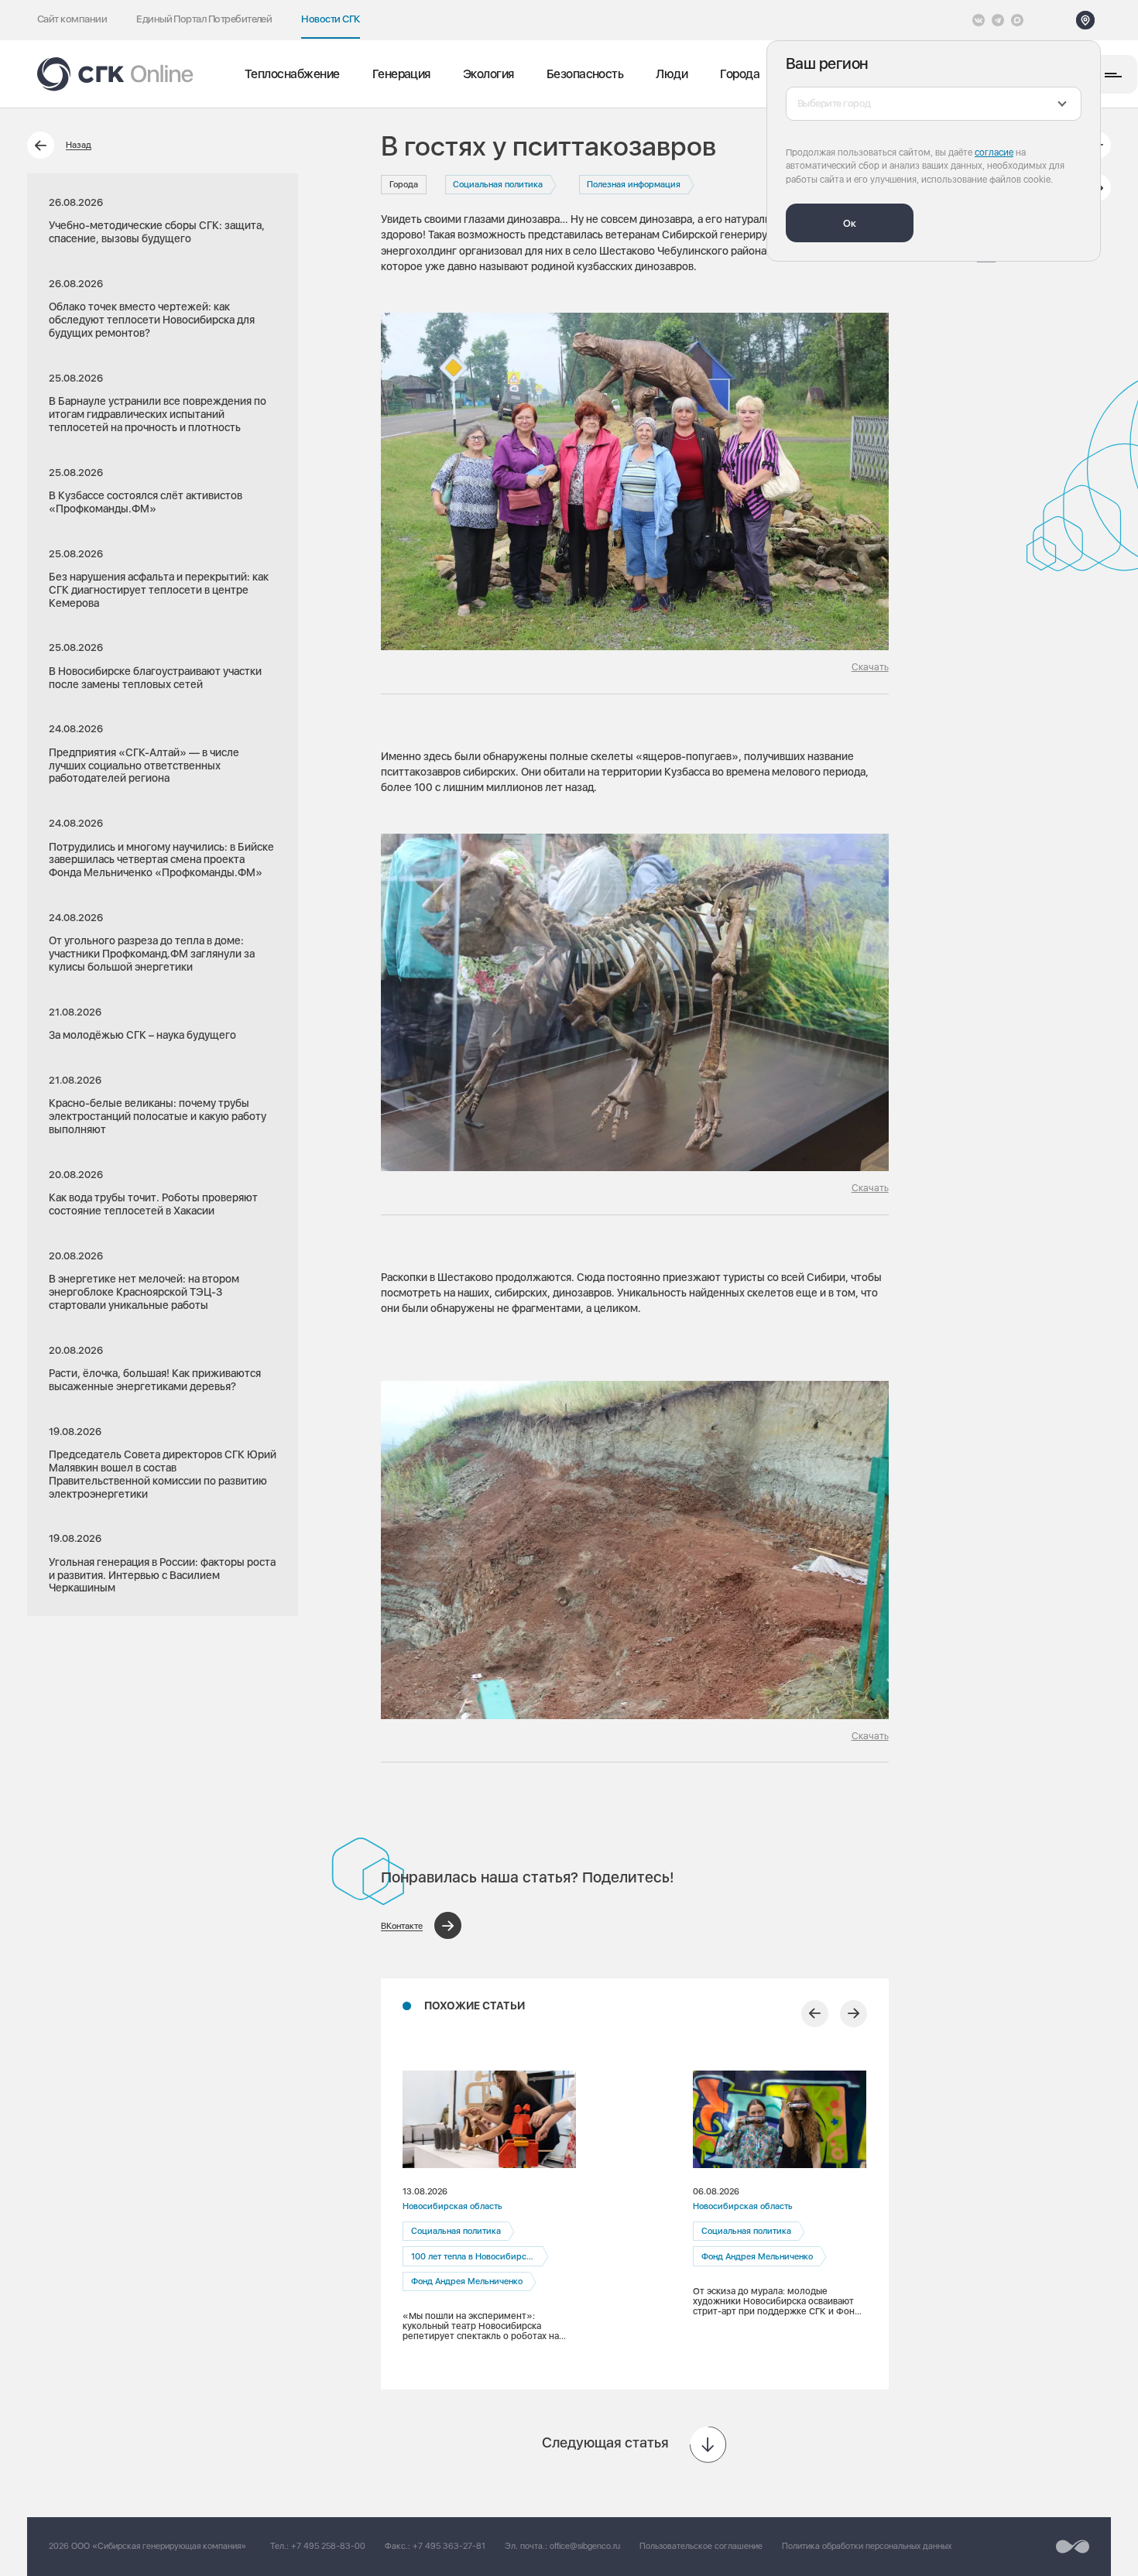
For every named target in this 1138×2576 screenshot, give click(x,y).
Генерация (401, 74)
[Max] (1017, 20)
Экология (488, 74)
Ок (850, 223)
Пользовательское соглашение (701, 2546)
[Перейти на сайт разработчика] (1073, 2547)
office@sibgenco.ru (585, 2546)
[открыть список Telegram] (998, 20)
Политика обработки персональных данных (867, 2546)
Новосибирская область (452, 2206)
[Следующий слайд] (853, 2014)
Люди (672, 74)
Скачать (870, 667)
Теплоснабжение (292, 74)
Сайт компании (72, 19)
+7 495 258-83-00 (328, 2546)
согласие (994, 152)
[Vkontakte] (979, 20)
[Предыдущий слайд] (815, 2014)
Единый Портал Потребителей (204, 19)
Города (740, 74)
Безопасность (585, 74)
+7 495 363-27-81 (449, 2546)
